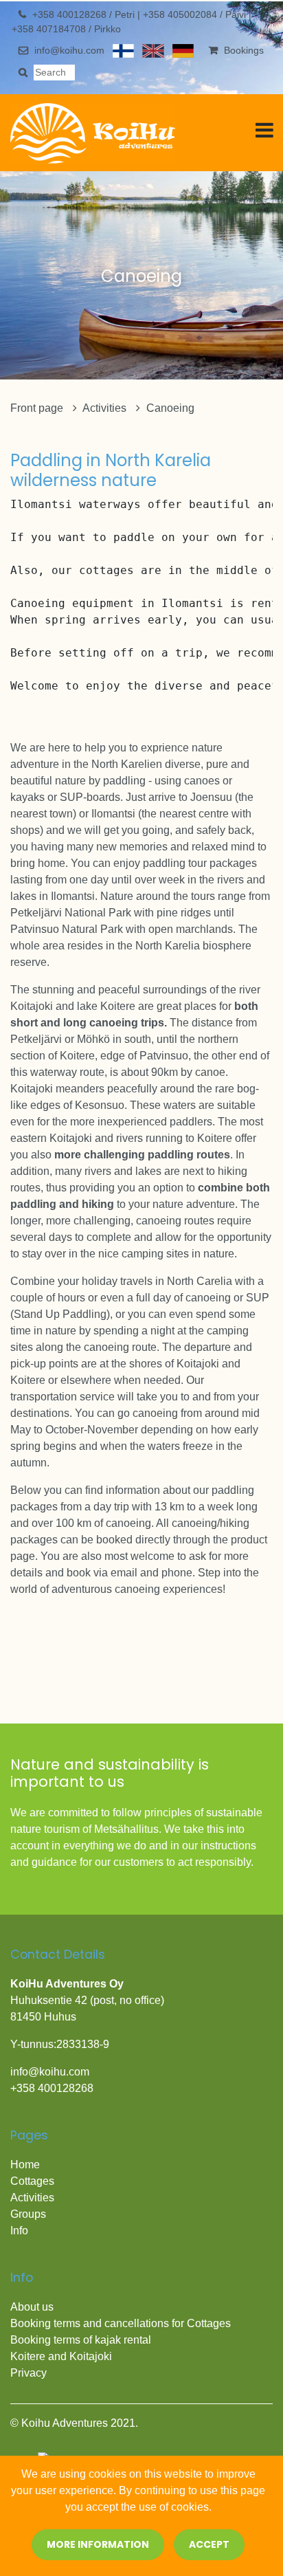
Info (19, 2231)
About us (32, 2307)
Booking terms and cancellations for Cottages (122, 2323)
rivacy (32, 2373)
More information (98, 2544)
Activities (106, 408)
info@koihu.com (69, 50)
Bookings (244, 50)
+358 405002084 (181, 14)
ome (29, 2165)
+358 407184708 (50, 29)
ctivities (36, 2198)
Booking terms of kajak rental (81, 2340)
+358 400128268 (71, 14)
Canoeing (170, 408)
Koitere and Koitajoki (61, 2356)
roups (32, 2214)
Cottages (32, 2181)
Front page (38, 408)
